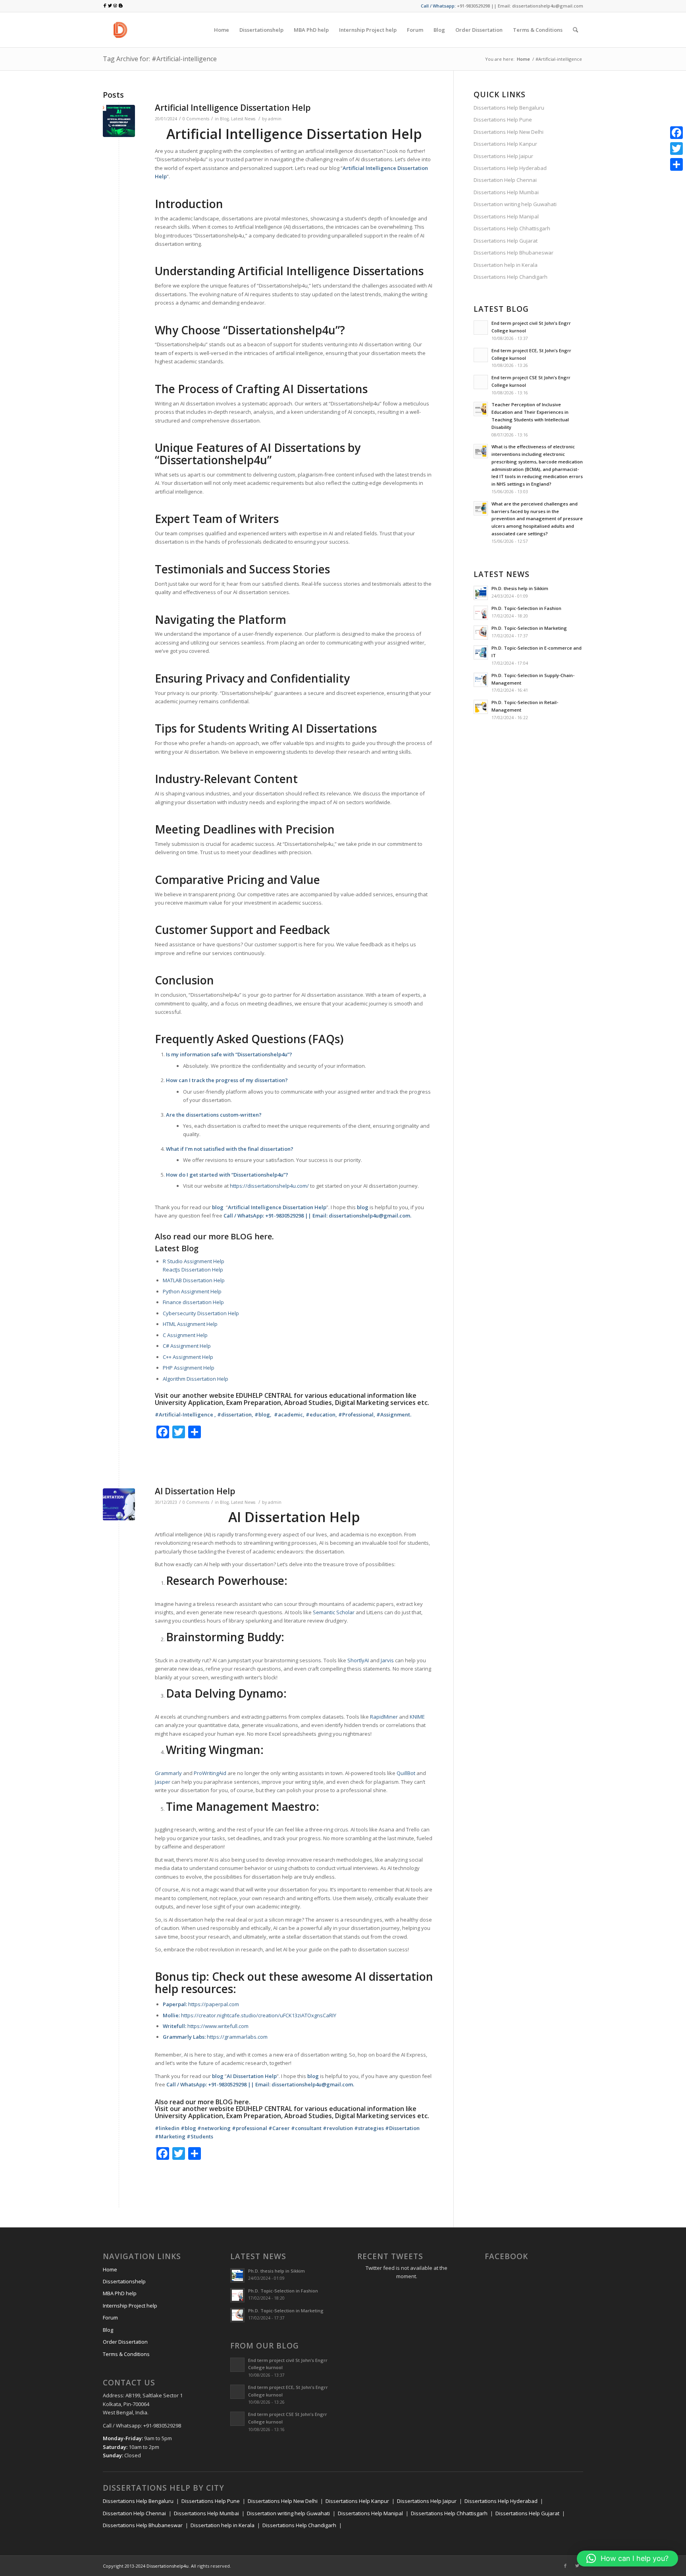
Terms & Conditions (126, 2354)
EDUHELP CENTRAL (264, 1395)
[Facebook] (565, 2566)
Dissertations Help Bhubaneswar (514, 253)
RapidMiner (384, 1717)
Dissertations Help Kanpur (505, 144)
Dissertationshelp (124, 2281)
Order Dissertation (125, 2342)
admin (275, 119)
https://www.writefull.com (218, 2026)
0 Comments (196, 119)
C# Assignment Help (187, 1346)
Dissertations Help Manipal (506, 216)
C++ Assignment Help (188, 1357)
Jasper (163, 1782)
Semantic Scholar (334, 1612)
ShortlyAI (358, 1660)
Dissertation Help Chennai (505, 180)
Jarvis (387, 1660)
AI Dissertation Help (195, 1491)
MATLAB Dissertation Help (194, 1280)
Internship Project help (130, 2306)
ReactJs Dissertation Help (193, 1270)
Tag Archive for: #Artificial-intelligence (160, 59)
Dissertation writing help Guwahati (515, 204)
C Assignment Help (185, 1335)
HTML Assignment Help (190, 1324)
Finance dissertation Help (193, 1302)
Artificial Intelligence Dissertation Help (233, 108)
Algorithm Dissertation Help (196, 1379)
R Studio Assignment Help (194, 1261)
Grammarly (168, 1773)
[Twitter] (577, 2566)
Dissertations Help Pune (503, 120)
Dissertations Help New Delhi (509, 132)
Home (523, 59)
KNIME (417, 1717)
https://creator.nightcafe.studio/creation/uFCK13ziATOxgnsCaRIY (259, 2015)
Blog (224, 119)
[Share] (676, 164)
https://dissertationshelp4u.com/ (269, 1186)
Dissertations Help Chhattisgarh (512, 228)
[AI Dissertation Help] (119, 1504)
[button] (627, 2559)
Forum (110, 2317)
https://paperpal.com (214, 2004)
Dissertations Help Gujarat (506, 241)
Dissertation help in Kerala (506, 265)
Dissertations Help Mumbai (506, 192)
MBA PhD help (120, 2293)
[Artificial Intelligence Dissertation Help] (119, 121)
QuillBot (406, 1773)
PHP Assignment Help (189, 1368)
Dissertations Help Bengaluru (509, 108)
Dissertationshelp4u (168, 2566)
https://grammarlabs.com (237, 2037)
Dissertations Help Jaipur (503, 156)
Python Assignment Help (192, 1291)
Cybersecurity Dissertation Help (201, 1313)
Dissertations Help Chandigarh (511, 277)
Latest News (243, 119)
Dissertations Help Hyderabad (510, 168)
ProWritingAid (210, 1773)
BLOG (242, 1236)
